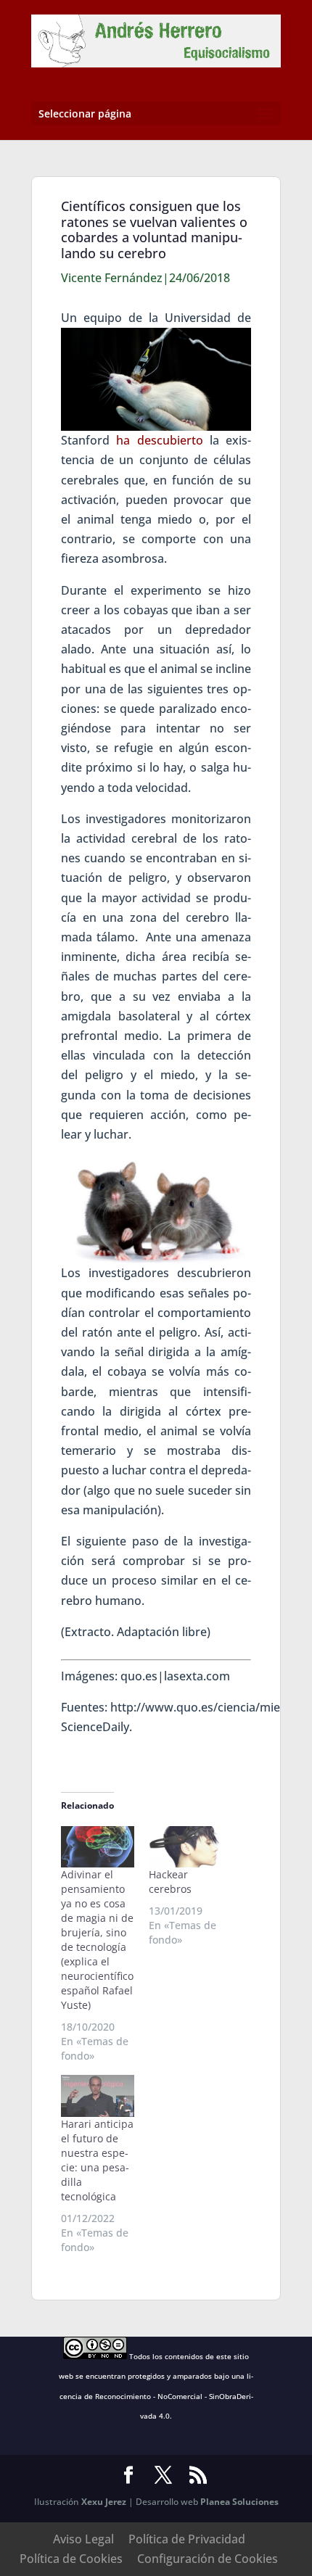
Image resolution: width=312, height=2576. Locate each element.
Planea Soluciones (239, 2502)
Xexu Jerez (104, 2502)
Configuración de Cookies (208, 2559)
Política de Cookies (71, 2559)
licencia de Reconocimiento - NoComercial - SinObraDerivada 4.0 (157, 2395)
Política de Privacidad (187, 2539)
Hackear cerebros (170, 1882)
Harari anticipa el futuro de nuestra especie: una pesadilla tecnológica (97, 2160)
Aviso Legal (83, 2539)
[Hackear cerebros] (185, 1847)
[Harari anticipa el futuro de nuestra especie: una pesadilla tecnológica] (98, 2096)
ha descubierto (159, 440)
